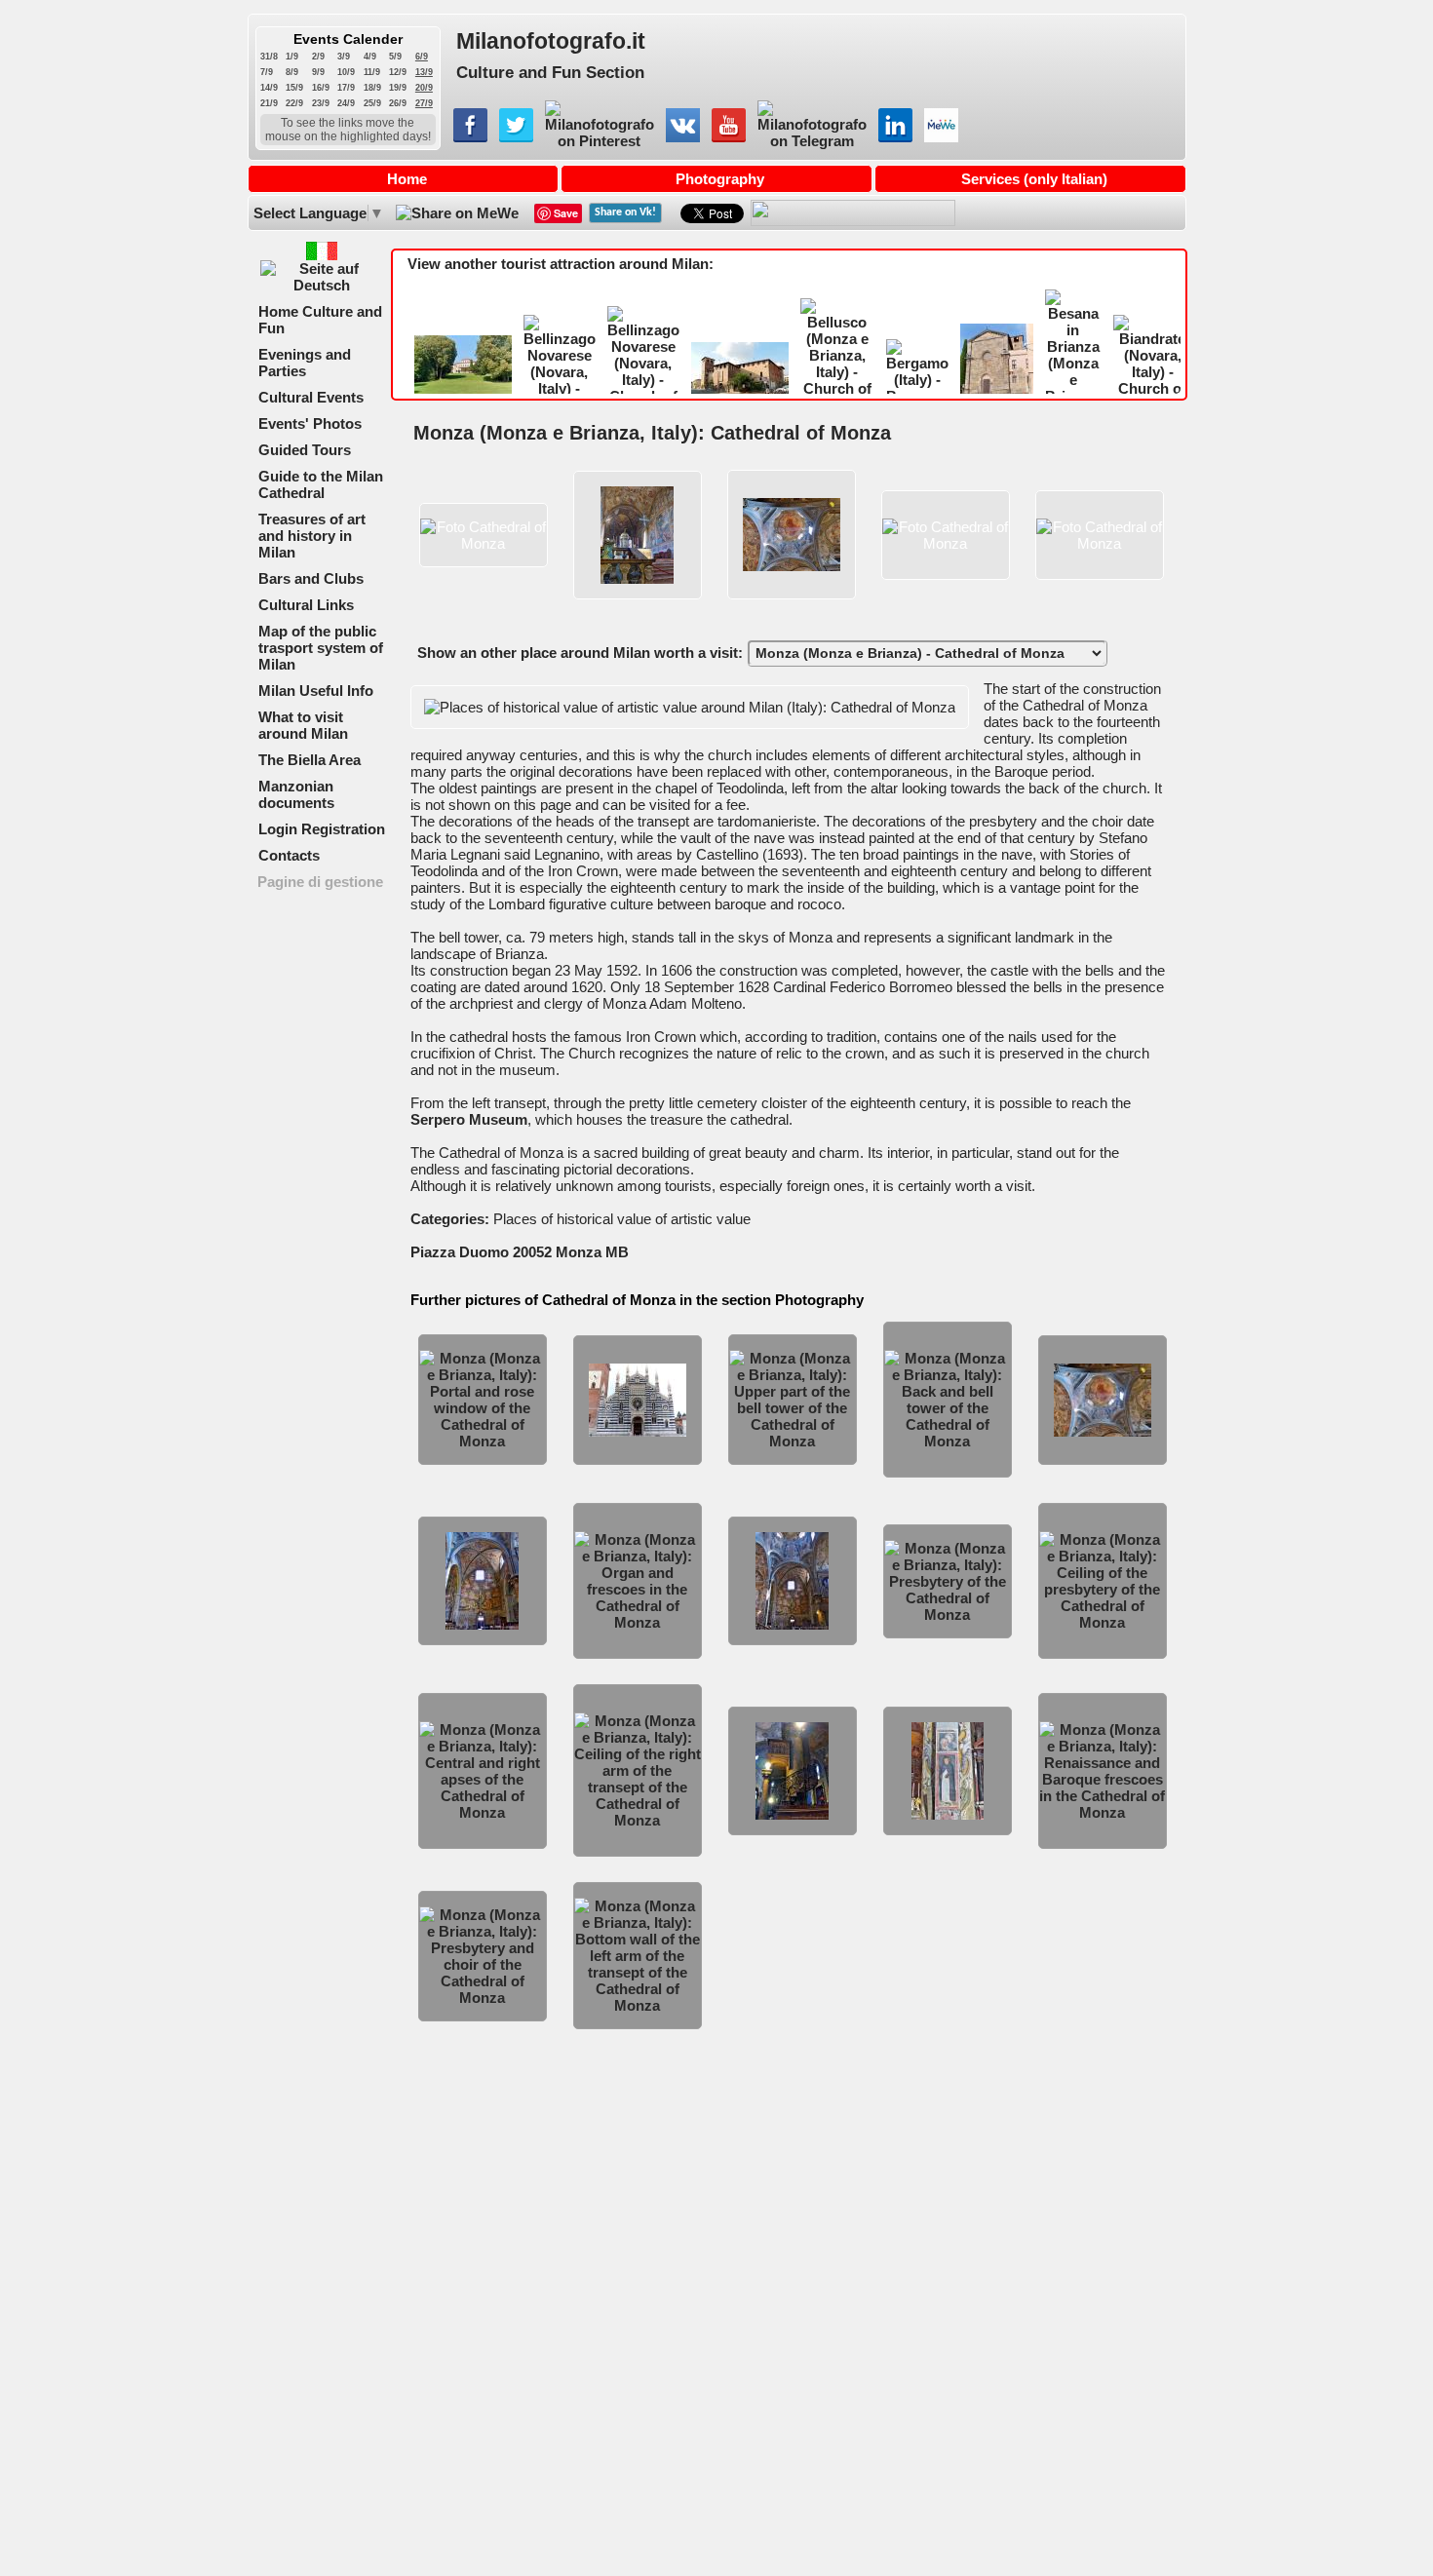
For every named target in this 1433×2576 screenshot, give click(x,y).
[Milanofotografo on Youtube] (729, 137)
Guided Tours (305, 450)
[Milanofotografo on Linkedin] (895, 137)
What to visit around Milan (303, 725)
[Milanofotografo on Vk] (683, 137)
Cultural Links (306, 605)
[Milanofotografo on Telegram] (812, 141)
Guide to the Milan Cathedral (321, 484)
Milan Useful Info (316, 691)
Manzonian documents (296, 794)
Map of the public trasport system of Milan (321, 648)
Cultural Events (311, 397)
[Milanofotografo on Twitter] (516, 137)
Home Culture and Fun (320, 320)
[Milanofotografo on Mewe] (941, 137)
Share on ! (625, 212)
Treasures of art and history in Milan (312, 536)
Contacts (289, 855)
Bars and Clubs (311, 578)
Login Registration (322, 829)
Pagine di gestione (320, 882)
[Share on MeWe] (456, 213)
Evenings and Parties (305, 363)
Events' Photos (310, 423)
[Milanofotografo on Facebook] (470, 137)
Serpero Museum (469, 1119)
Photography (720, 179)
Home (407, 179)
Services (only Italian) (1034, 179)
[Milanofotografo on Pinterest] (600, 141)
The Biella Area (310, 760)
